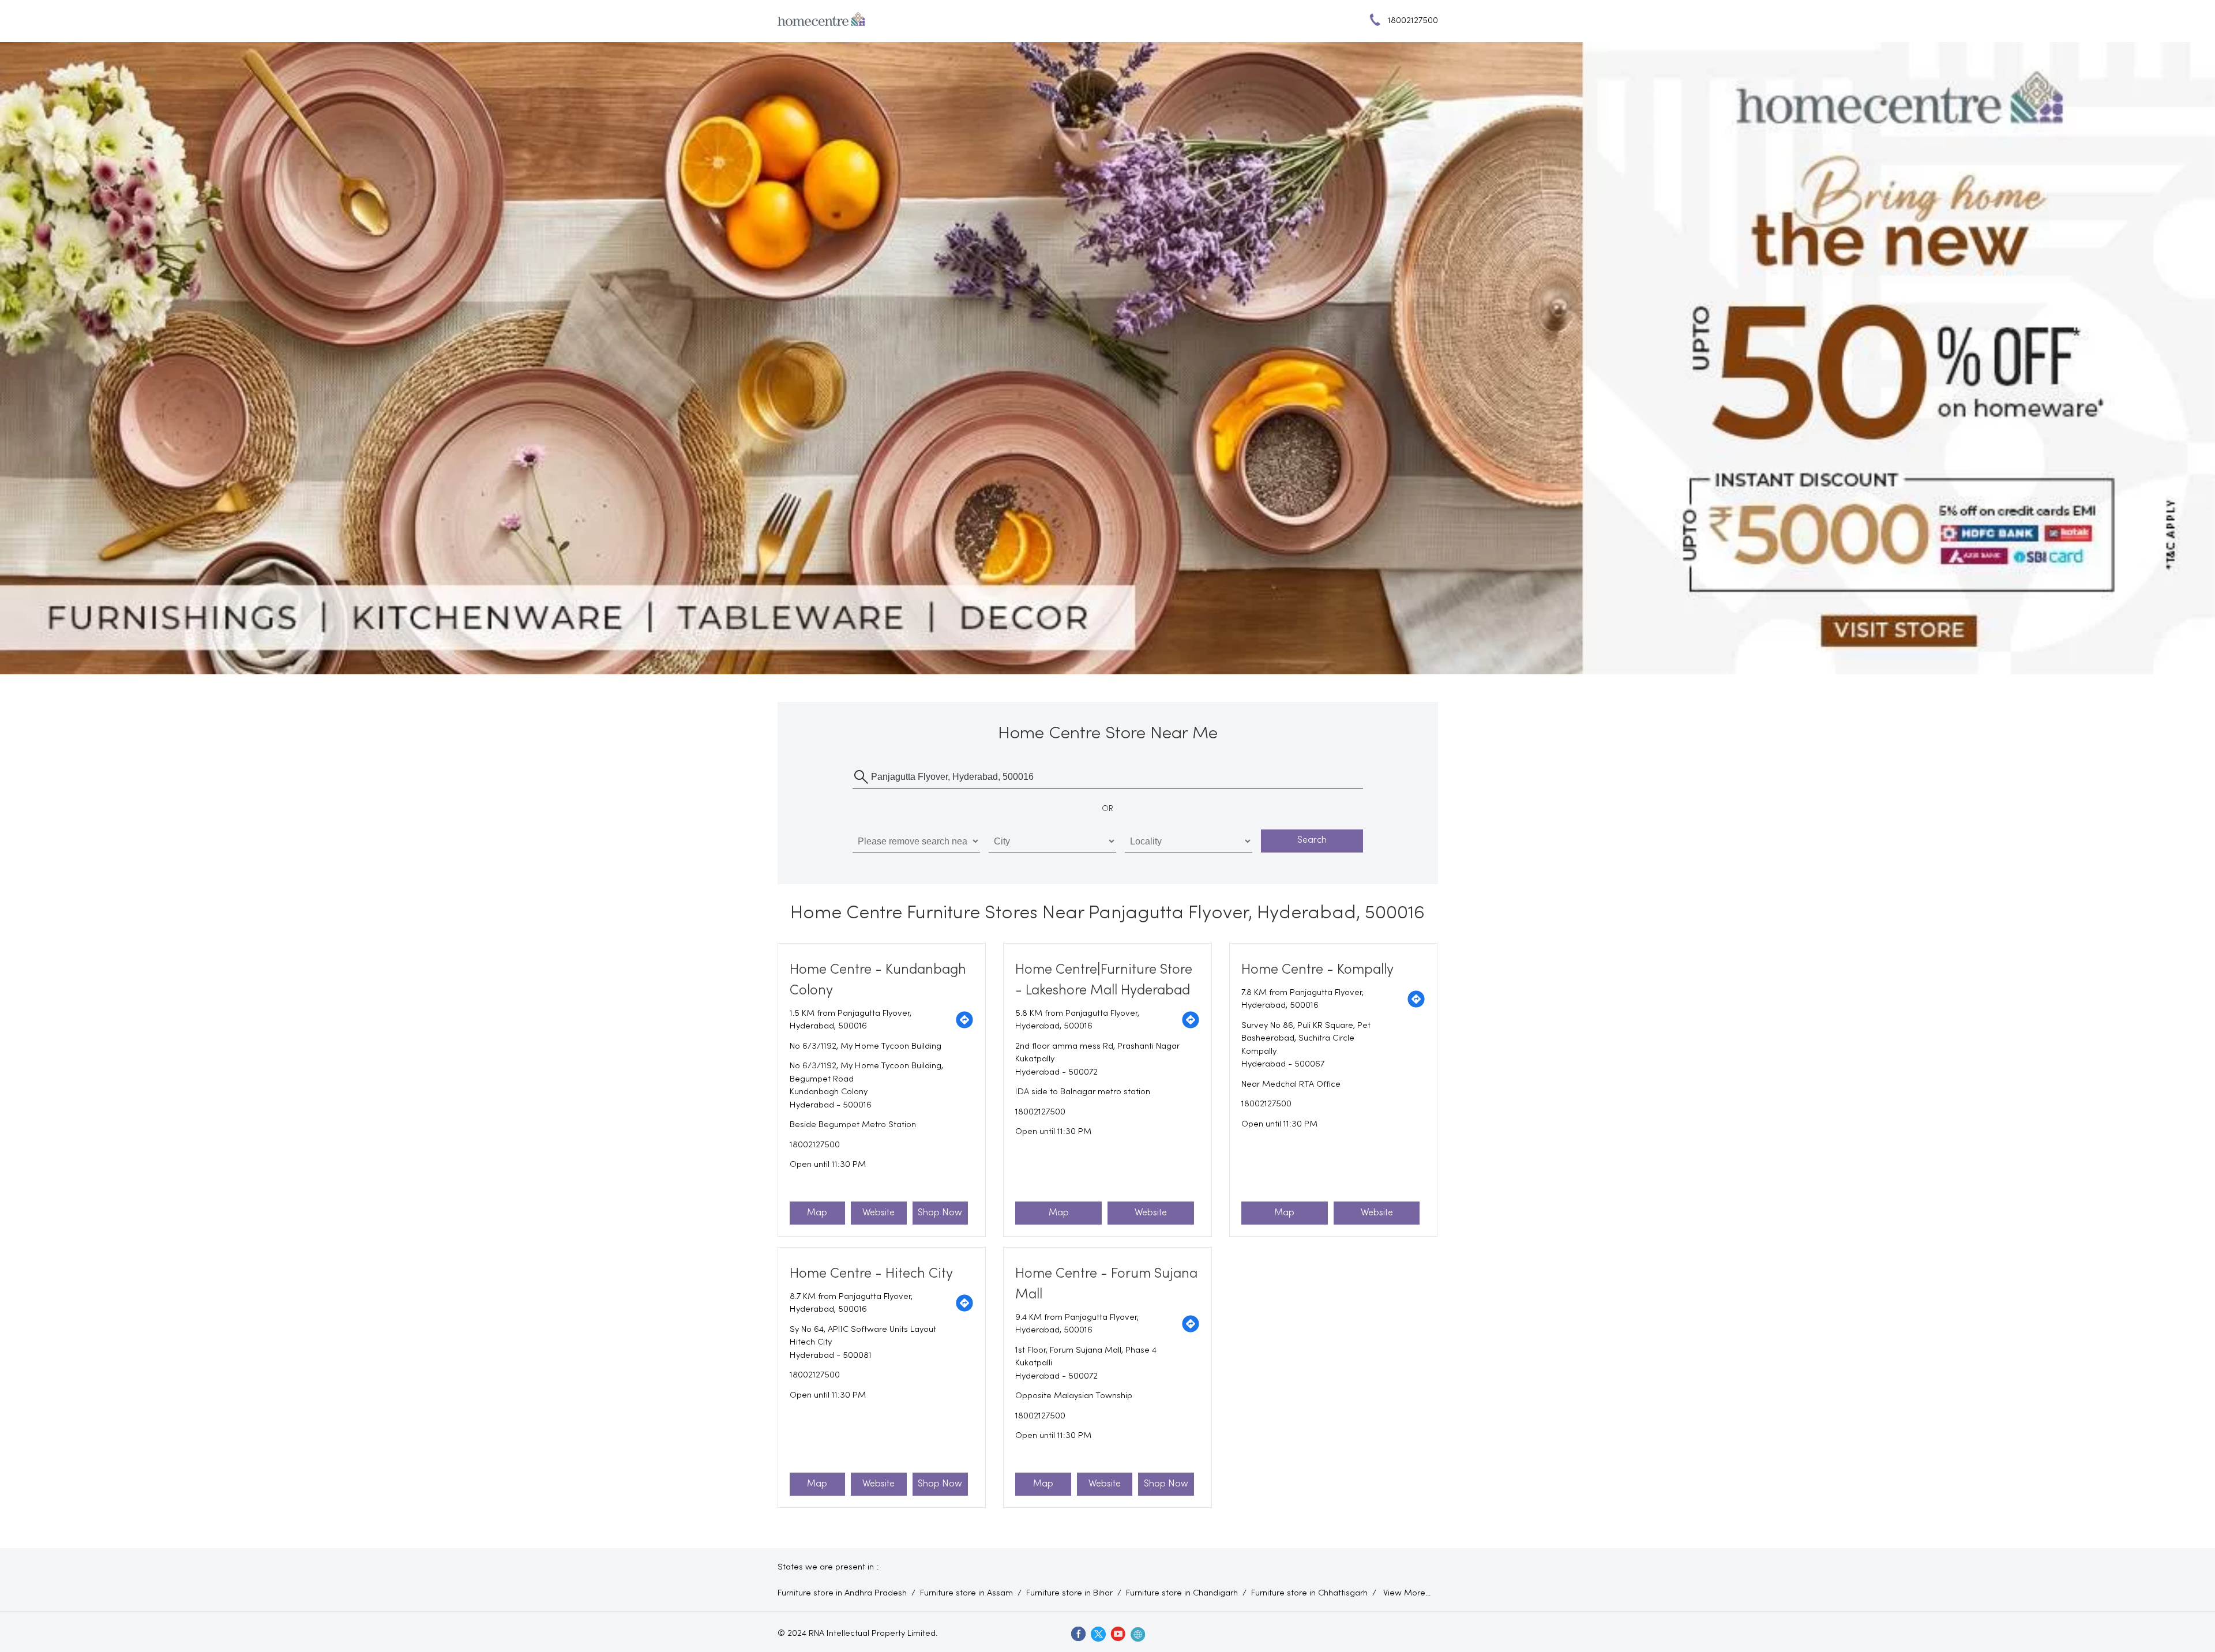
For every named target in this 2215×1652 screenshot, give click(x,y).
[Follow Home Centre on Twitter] (1098, 1634)
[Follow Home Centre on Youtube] (1117, 1634)
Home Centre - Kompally (1317, 970)
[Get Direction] (964, 1020)
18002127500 (815, 1145)
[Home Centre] (821, 21)
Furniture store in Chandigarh (1182, 1593)
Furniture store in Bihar (1069, 1593)
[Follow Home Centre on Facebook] (1078, 1634)
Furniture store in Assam (966, 1593)
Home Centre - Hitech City (871, 1274)
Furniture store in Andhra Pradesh (842, 1593)
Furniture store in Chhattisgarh (1309, 1593)
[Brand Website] (1137, 1634)
